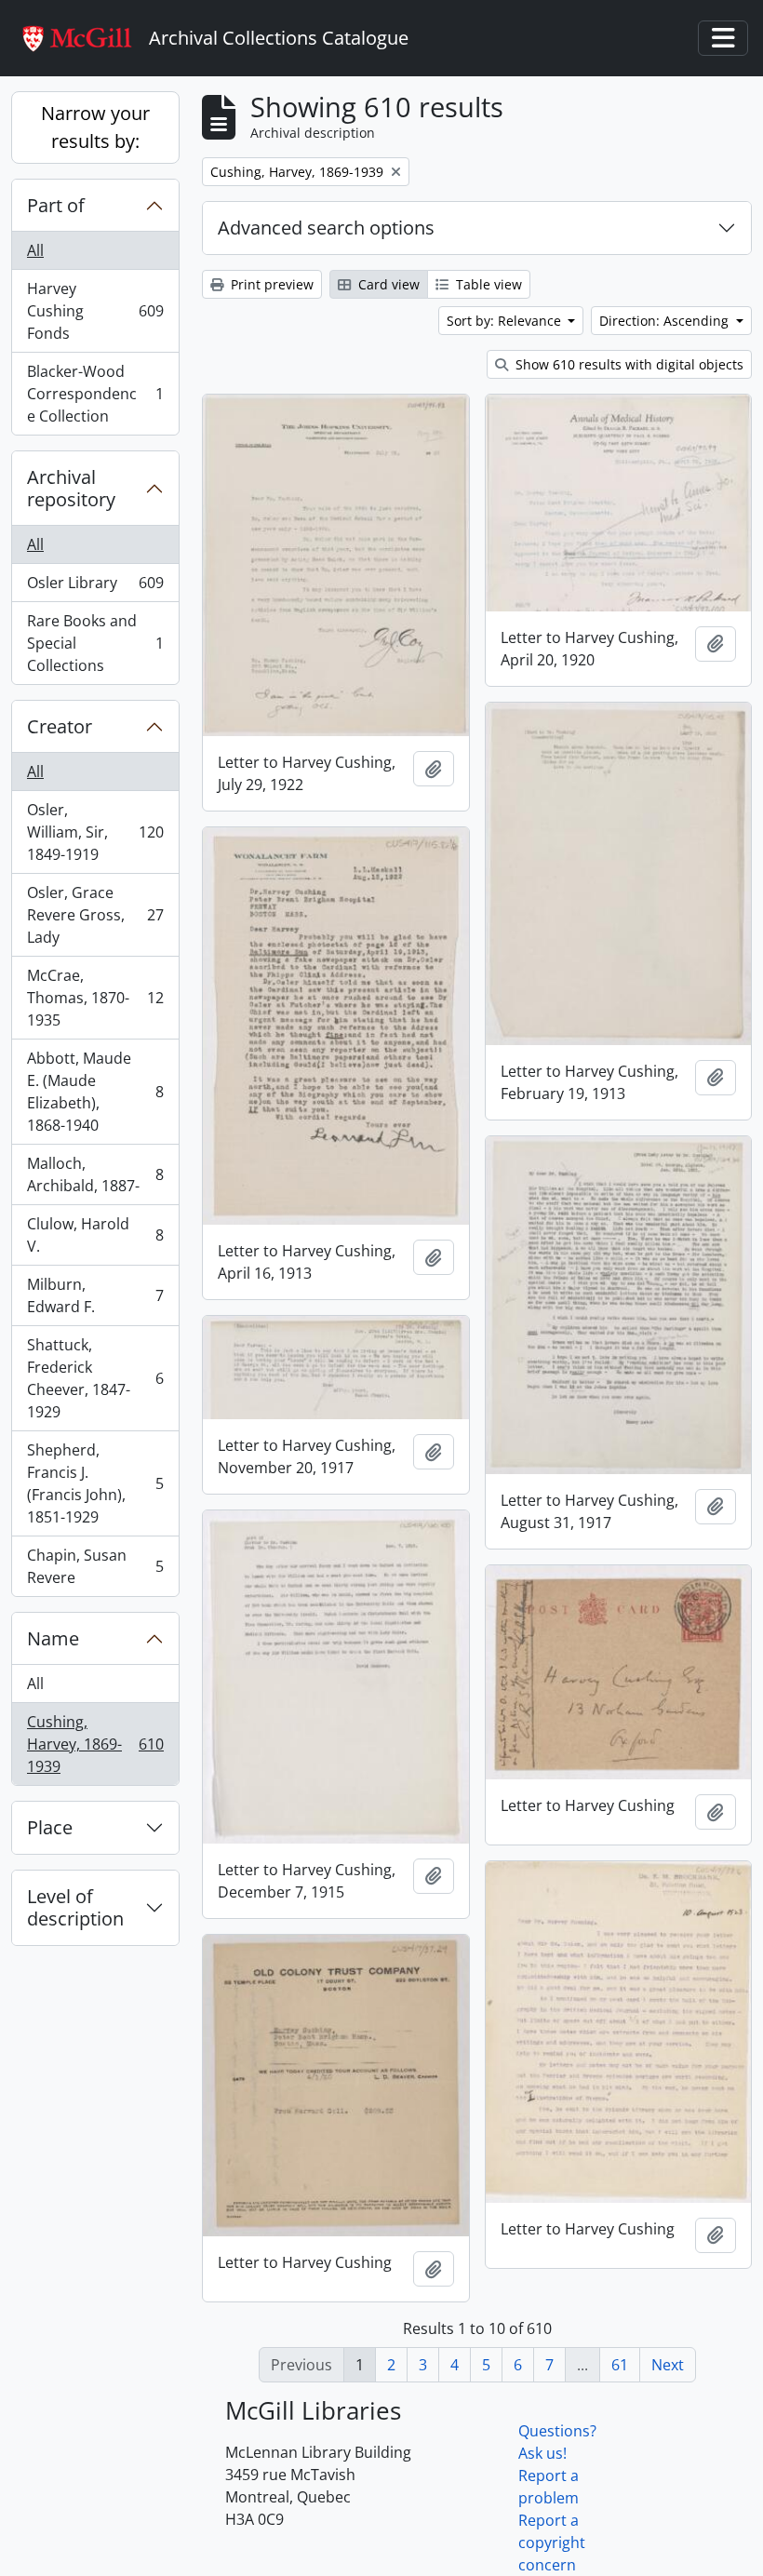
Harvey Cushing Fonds (95, 311)
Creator (60, 726)
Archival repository (71, 488)
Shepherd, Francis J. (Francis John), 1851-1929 (95, 1483)
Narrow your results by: (95, 127)
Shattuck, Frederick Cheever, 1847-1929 (95, 1378)
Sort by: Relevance (506, 321)
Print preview (270, 284)
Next (668, 2365)
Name (53, 1638)
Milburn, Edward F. (95, 1295)
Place (50, 1827)
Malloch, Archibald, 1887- (95, 1174)
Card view (387, 284)
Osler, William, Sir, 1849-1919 (95, 832)
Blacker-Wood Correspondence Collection (95, 394)
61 (620, 2365)
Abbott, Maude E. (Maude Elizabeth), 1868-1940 (95, 1092)
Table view (487, 284)
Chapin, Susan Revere (95, 1566)
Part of (56, 205)
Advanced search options (326, 228)
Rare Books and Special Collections (95, 643)
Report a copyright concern (552, 2542)
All (35, 250)
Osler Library (95, 587)
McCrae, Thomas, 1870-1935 (95, 998)
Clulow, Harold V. (95, 1235)
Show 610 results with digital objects (628, 364)
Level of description (75, 1907)
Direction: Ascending (666, 321)
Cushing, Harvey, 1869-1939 (95, 1744)
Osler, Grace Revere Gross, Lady (95, 915)
